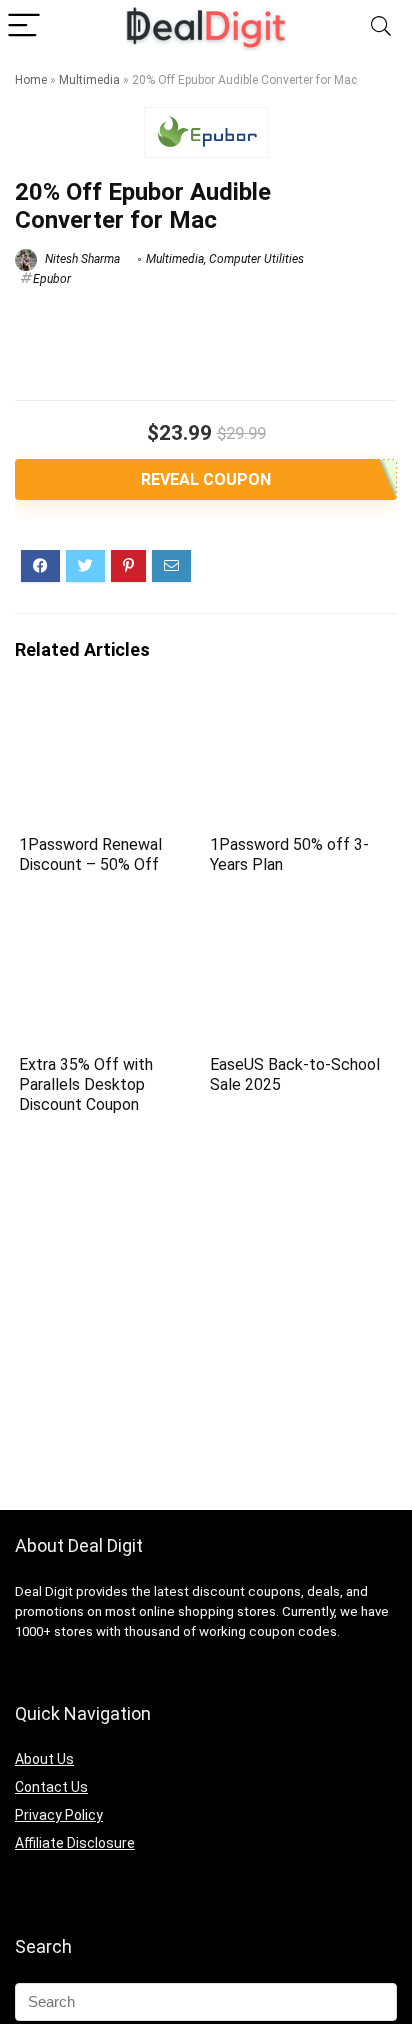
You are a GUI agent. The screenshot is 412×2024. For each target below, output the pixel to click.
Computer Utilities (256, 259)
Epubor (52, 279)
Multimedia (89, 80)
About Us (44, 1759)
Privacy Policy (59, 1815)
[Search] (381, 26)
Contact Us (51, 1787)
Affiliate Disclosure (75, 1843)
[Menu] (24, 26)
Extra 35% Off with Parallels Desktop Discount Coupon (86, 1084)
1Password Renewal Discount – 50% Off (90, 854)
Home (31, 80)
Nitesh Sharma (81, 259)
